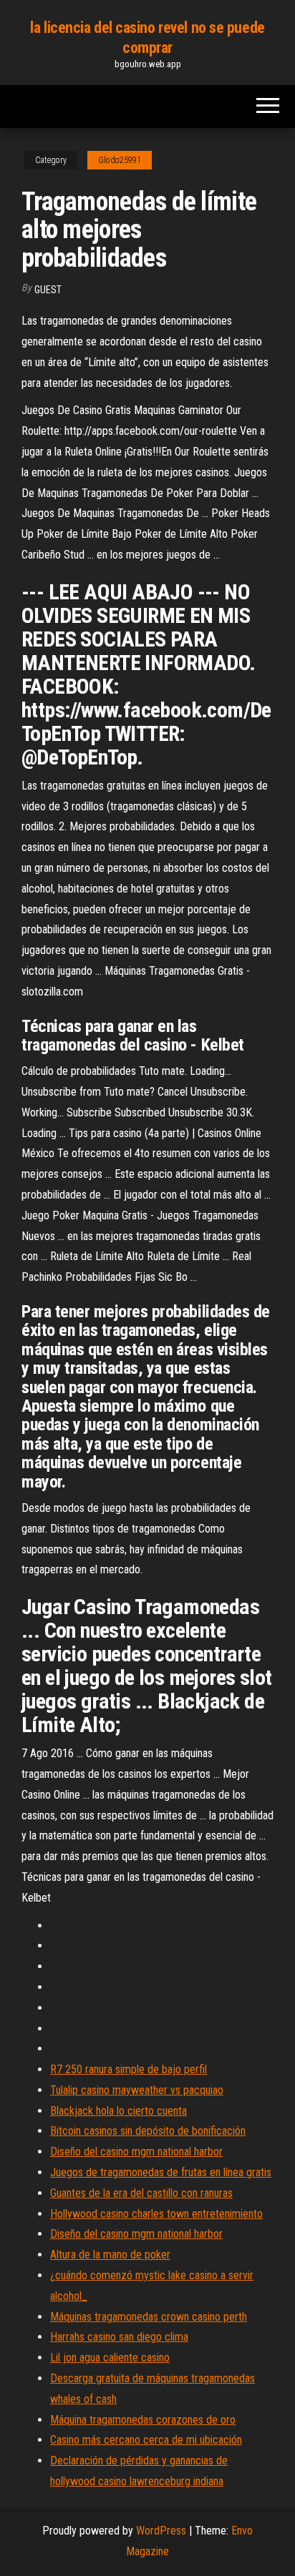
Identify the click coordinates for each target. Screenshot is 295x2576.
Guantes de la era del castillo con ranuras (141, 2193)
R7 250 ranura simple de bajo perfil (129, 2069)
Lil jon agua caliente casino (110, 2358)
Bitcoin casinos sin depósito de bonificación (148, 2131)
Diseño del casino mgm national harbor (136, 2152)
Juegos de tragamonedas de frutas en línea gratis (161, 2172)
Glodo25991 (120, 160)
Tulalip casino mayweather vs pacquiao (137, 2090)
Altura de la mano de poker (110, 2255)
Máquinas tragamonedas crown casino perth (149, 2317)
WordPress (161, 2531)
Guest (48, 290)
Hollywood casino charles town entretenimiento (156, 2214)
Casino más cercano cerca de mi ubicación (146, 2440)
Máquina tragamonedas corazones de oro (143, 2420)
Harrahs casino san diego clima (119, 2337)
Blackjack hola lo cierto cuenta (119, 2111)
